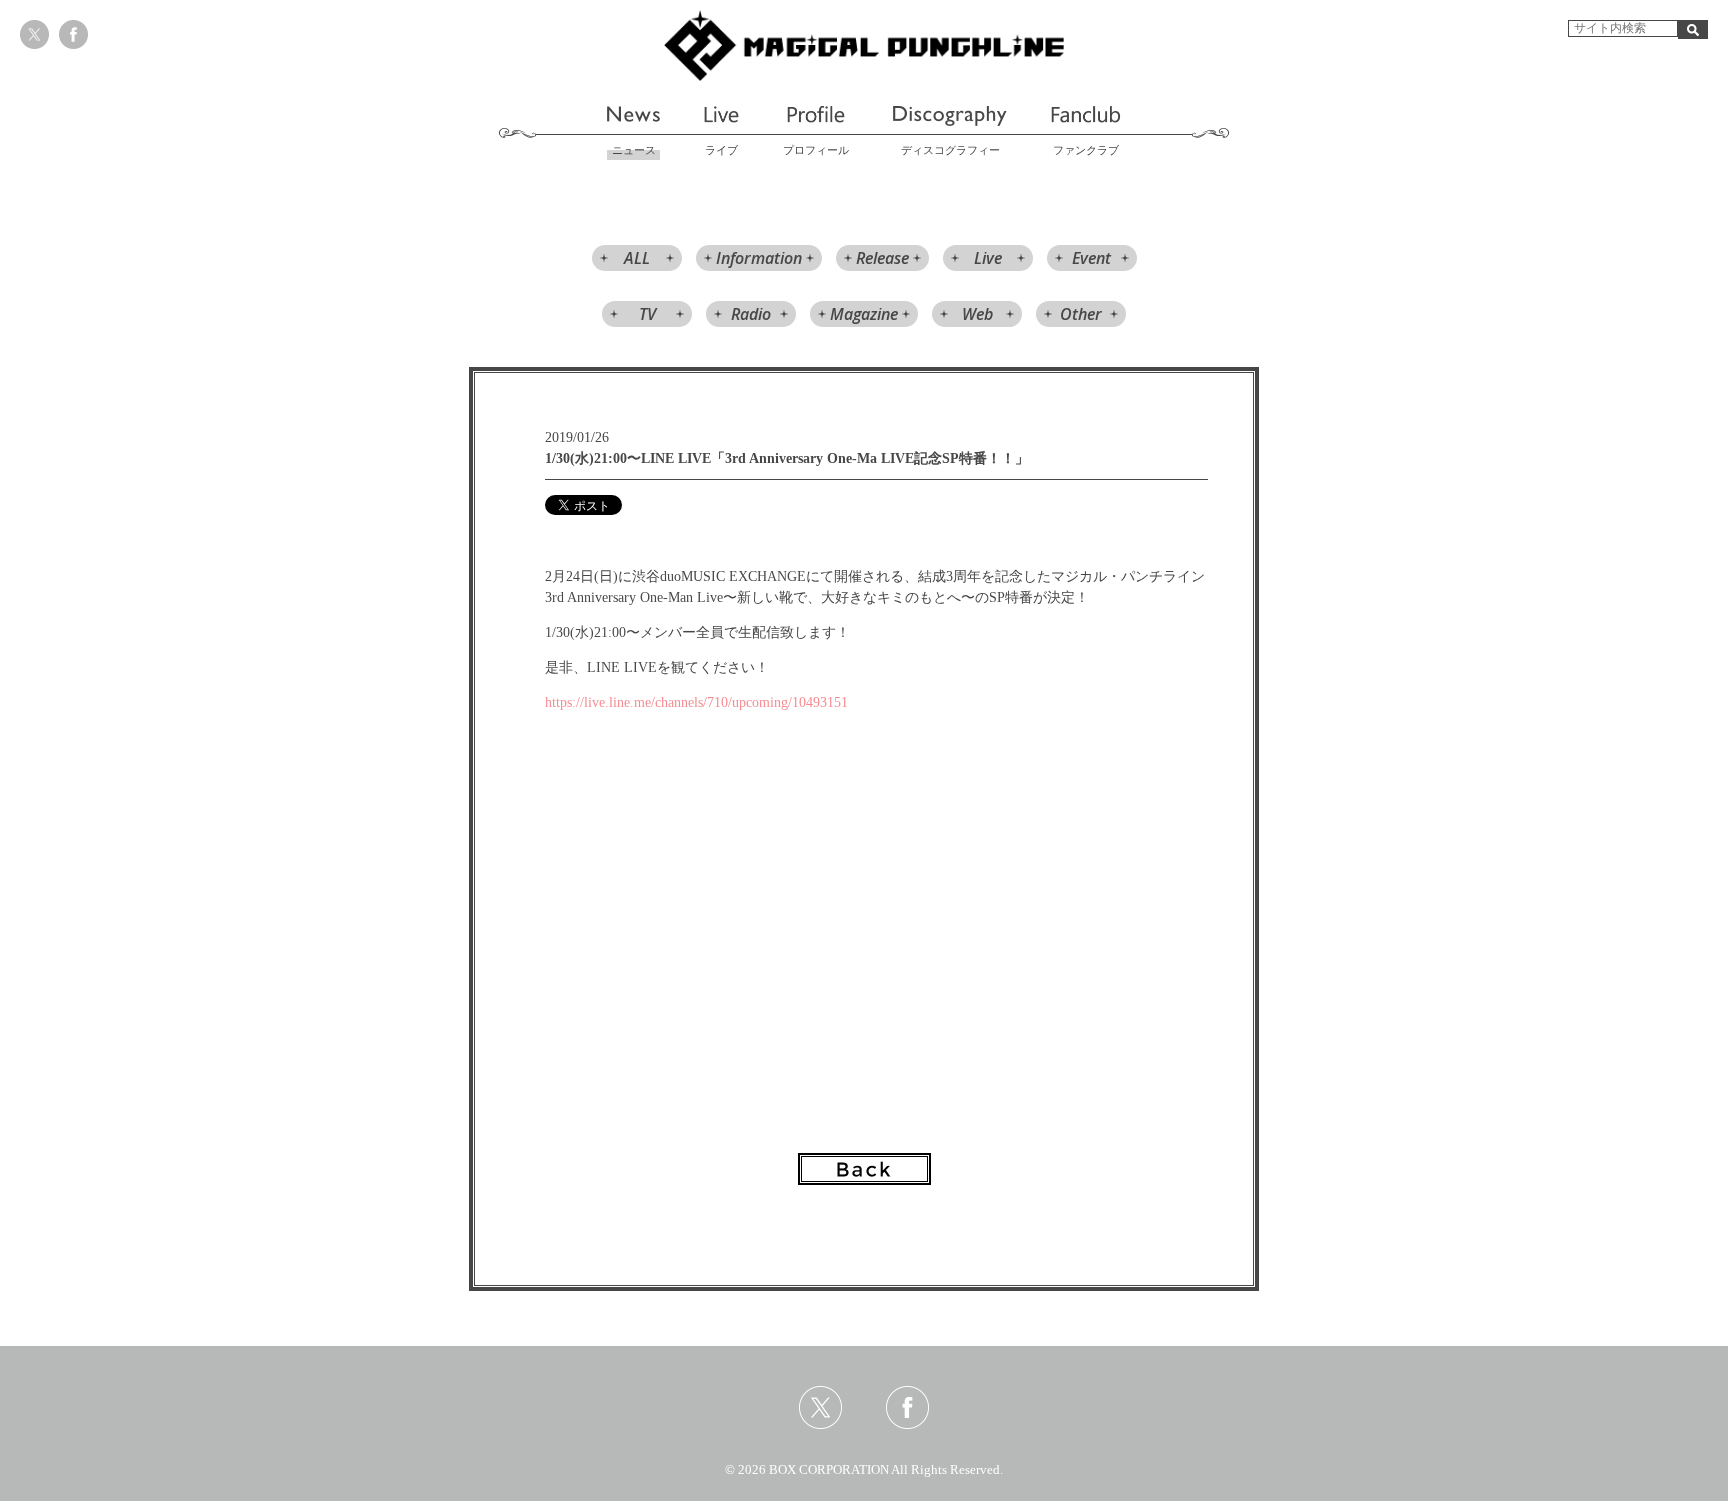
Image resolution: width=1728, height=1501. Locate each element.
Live (988, 258)
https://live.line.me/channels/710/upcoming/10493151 (698, 702)
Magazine (864, 314)
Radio (751, 314)
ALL (637, 258)
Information (759, 258)
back (864, 1169)
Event (1091, 258)
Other (1081, 314)
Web (977, 314)
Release (882, 258)
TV (647, 314)
